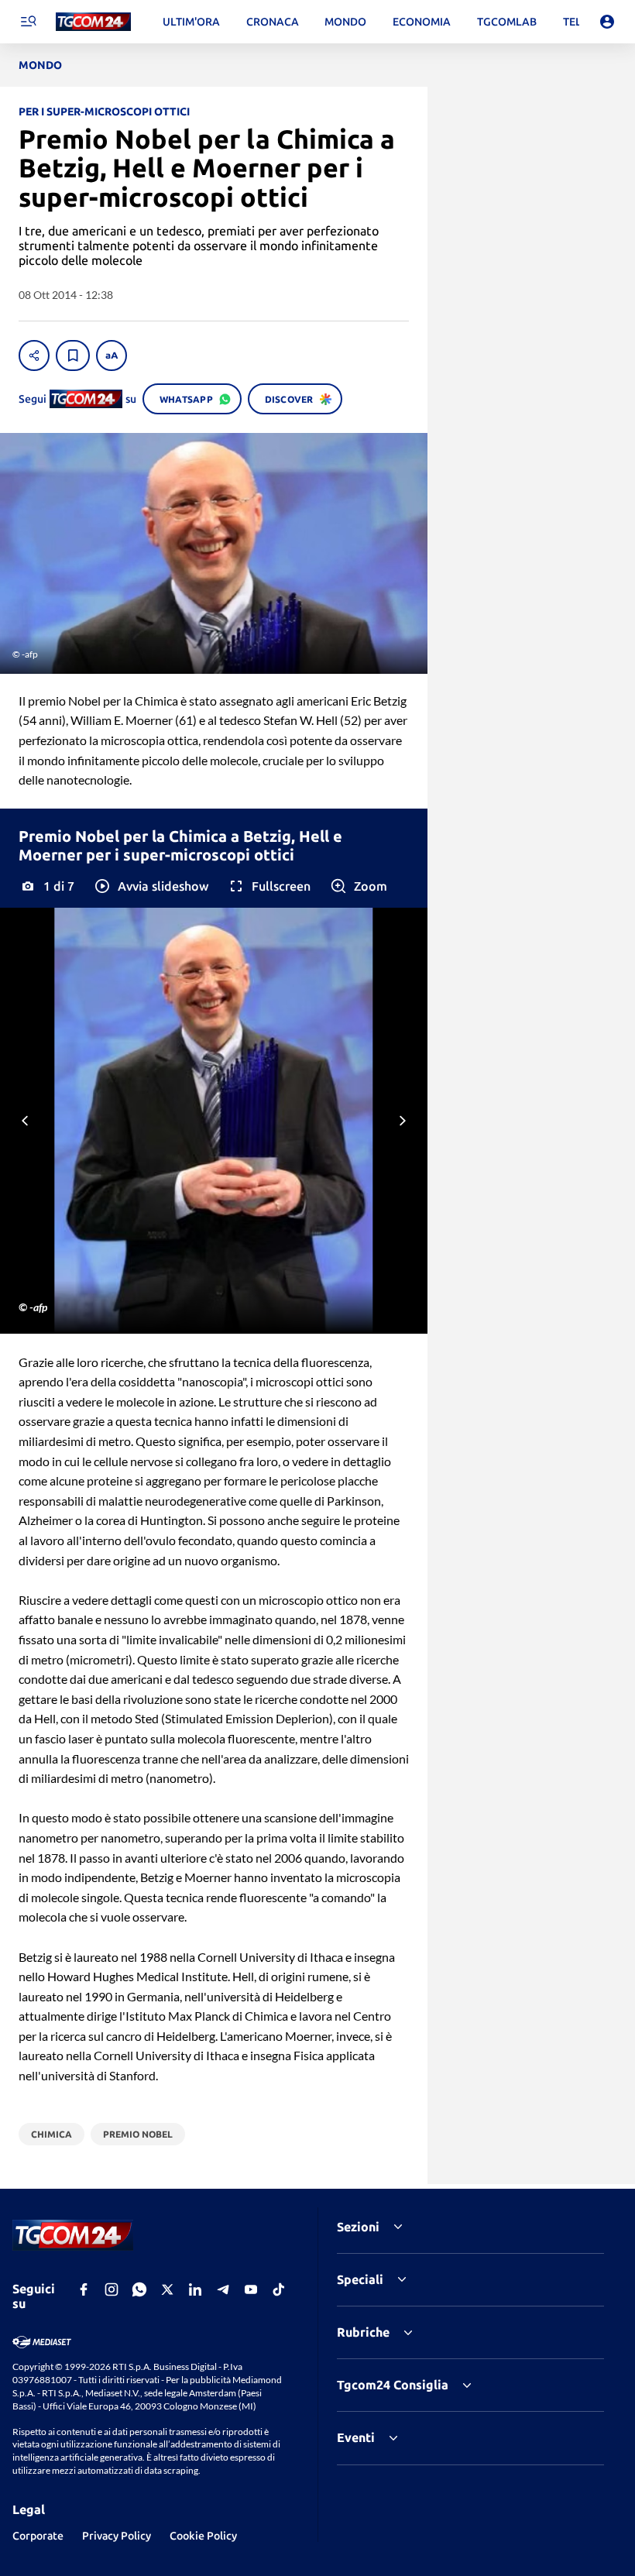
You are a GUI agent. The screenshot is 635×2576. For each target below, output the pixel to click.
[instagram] (112, 2289)
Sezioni (358, 2227)
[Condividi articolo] (34, 355)
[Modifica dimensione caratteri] (112, 355)
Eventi (356, 2437)
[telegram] (223, 2289)
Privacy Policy (117, 2536)
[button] (151, 886)
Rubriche (363, 2332)
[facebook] (84, 2289)
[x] (167, 2289)
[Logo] (93, 22)
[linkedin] (195, 2289)
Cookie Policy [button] (203, 2536)
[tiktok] (279, 2289)
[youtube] (251, 2289)
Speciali (360, 2279)
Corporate (38, 2536)
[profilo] (607, 22)
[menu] (28, 22)
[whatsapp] (139, 2289)
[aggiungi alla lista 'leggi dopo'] (73, 355)
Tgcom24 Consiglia (393, 2385)
